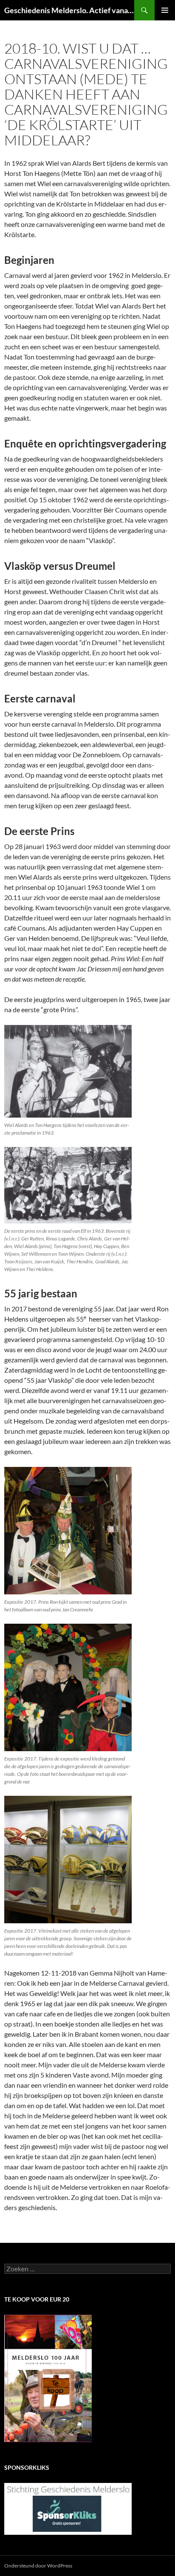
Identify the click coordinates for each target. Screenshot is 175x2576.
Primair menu (165, 10)
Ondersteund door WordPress (38, 2566)
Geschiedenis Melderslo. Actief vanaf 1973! (69, 10)
